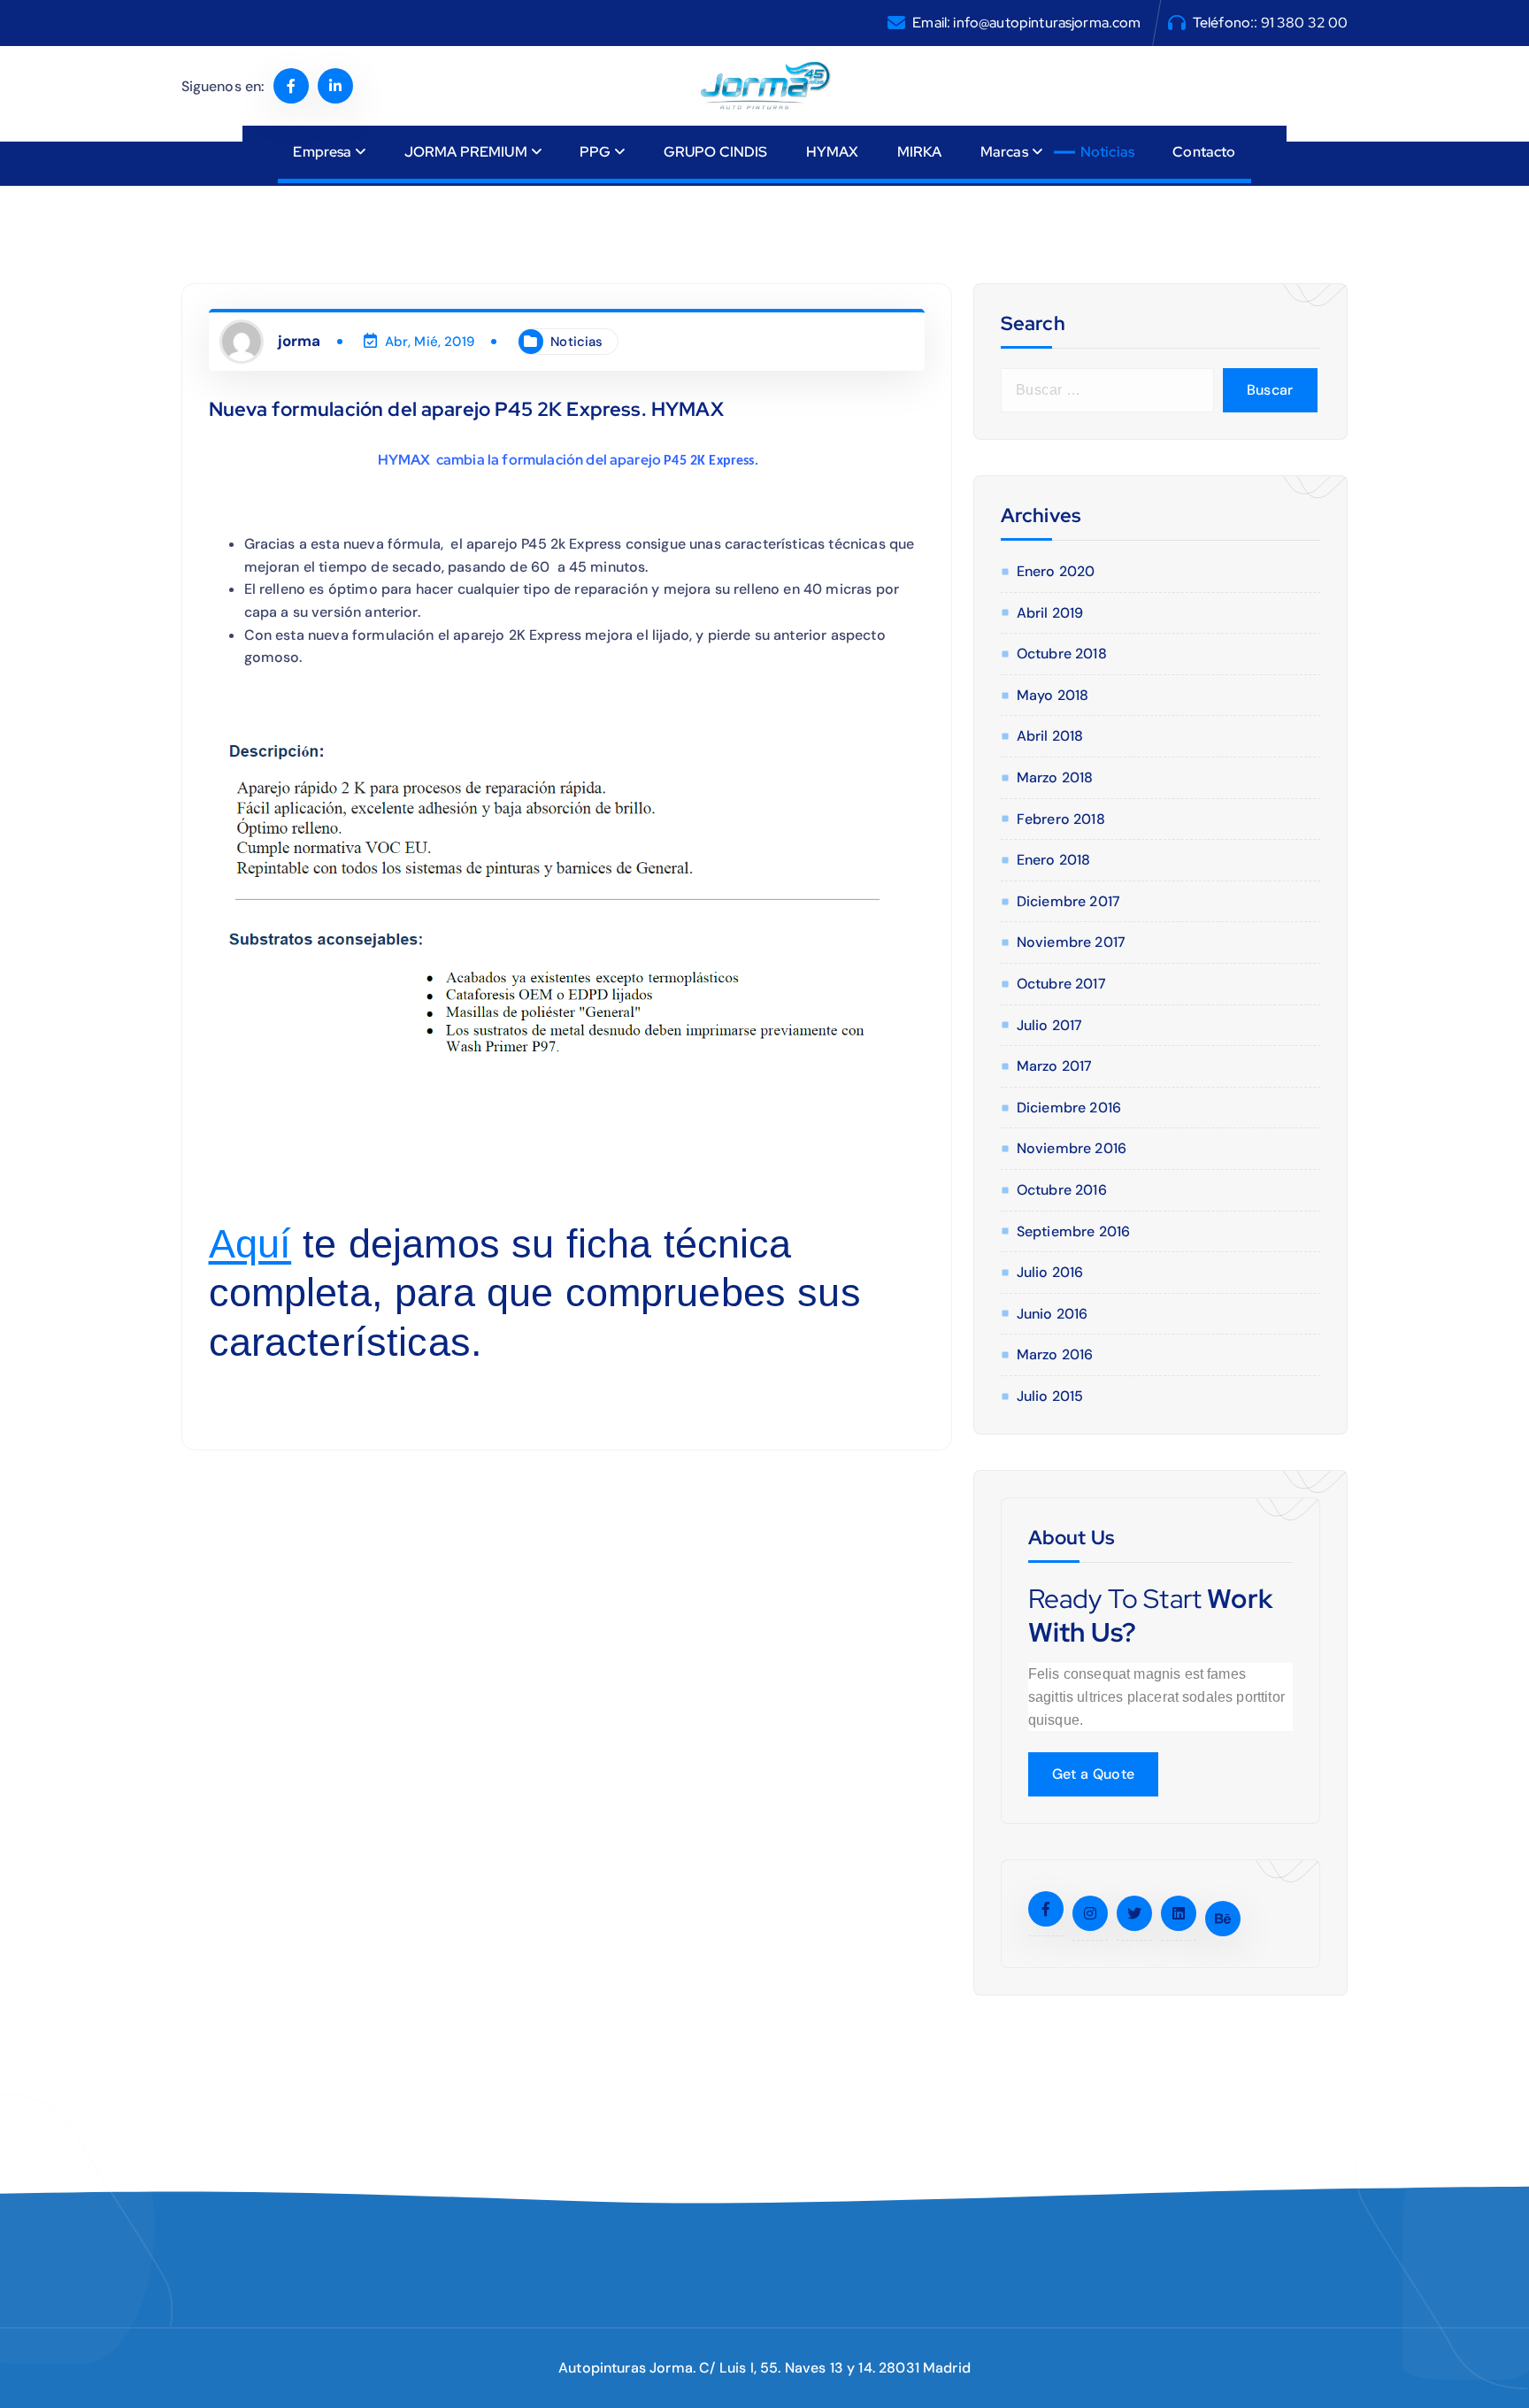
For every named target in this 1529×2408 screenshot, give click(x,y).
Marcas (1004, 152)
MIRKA (920, 152)
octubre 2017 (1061, 984)
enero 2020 (1056, 571)
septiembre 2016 (1073, 1231)
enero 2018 (1054, 860)
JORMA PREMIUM (466, 152)
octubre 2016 (1062, 1190)
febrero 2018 (1061, 819)
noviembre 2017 (1071, 942)
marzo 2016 (1055, 1354)
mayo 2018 (1053, 695)
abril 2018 (1050, 736)
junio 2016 (1053, 1314)
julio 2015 (1050, 1396)
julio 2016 (1050, 1272)
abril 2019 (1050, 613)
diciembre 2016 (1069, 1108)
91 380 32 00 (1305, 23)
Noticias (1107, 152)
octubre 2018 (1062, 654)
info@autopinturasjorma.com (1047, 23)
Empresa (322, 152)
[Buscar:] (1107, 390)
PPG (595, 152)
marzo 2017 (1055, 1066)
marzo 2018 (1055, 777)
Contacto (1204, 152)
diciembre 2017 (1068, 901)
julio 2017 (1050, 1025)
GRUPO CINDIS (716, 152)
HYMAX (833, 152)
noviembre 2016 (1072, 1148)
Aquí (250, 1244)
